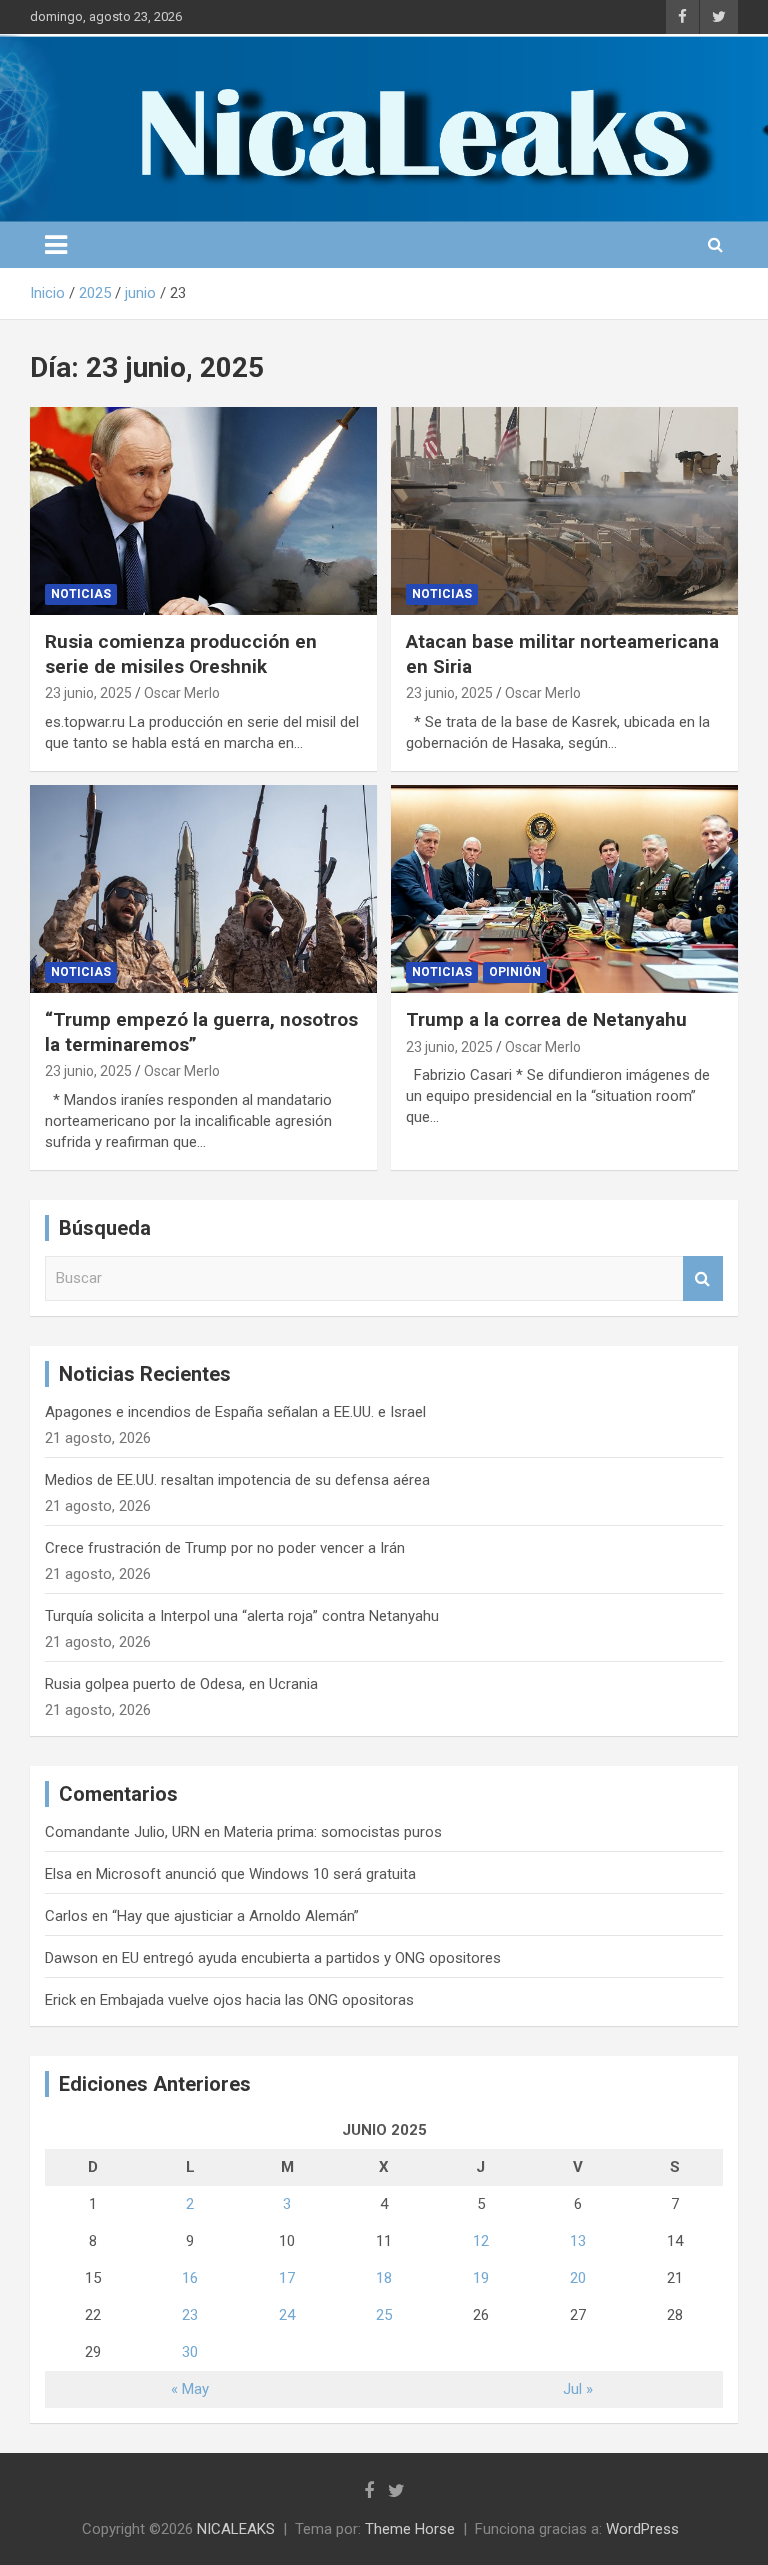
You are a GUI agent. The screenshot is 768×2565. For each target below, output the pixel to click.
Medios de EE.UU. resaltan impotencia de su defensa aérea (237, 1480)
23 (190, 2315)
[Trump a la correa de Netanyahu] (564, 888)
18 (384, 2278)
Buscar (703, 1278)
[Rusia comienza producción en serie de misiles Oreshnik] (203, 510)
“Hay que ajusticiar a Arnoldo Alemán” (235, 1916)
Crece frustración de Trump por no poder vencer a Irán (225, 1548)
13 (578, 2241)
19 (481, 2278)
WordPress (642, 2529)
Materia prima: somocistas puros (333, 1832)
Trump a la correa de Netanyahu (546, 1019)
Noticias (81, 594)
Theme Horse (410, 2529)
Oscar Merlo (182, 693)
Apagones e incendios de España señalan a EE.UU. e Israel (235, 1412)
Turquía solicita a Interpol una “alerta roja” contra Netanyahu (242, 1616)
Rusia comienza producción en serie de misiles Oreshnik (181, 654)
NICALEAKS (236, 2529)
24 (287, 2315)
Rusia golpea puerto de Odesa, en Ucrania (181, 1684)
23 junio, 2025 (88, 693)
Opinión (515, 972)
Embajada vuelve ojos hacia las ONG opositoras (257, 2000)
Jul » (578, 2389)
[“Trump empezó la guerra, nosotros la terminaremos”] (203, 888)
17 (287, 2278)
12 (481, 2241)
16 (190, 2278)
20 (578, 2278)
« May (190, 2389)
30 (190, 2352)
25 (384, 2315)
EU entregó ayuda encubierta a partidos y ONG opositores (311, 1958)
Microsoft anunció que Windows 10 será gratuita (256, 1874)
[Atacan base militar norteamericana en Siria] (564, 510)
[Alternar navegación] (56, 245)
